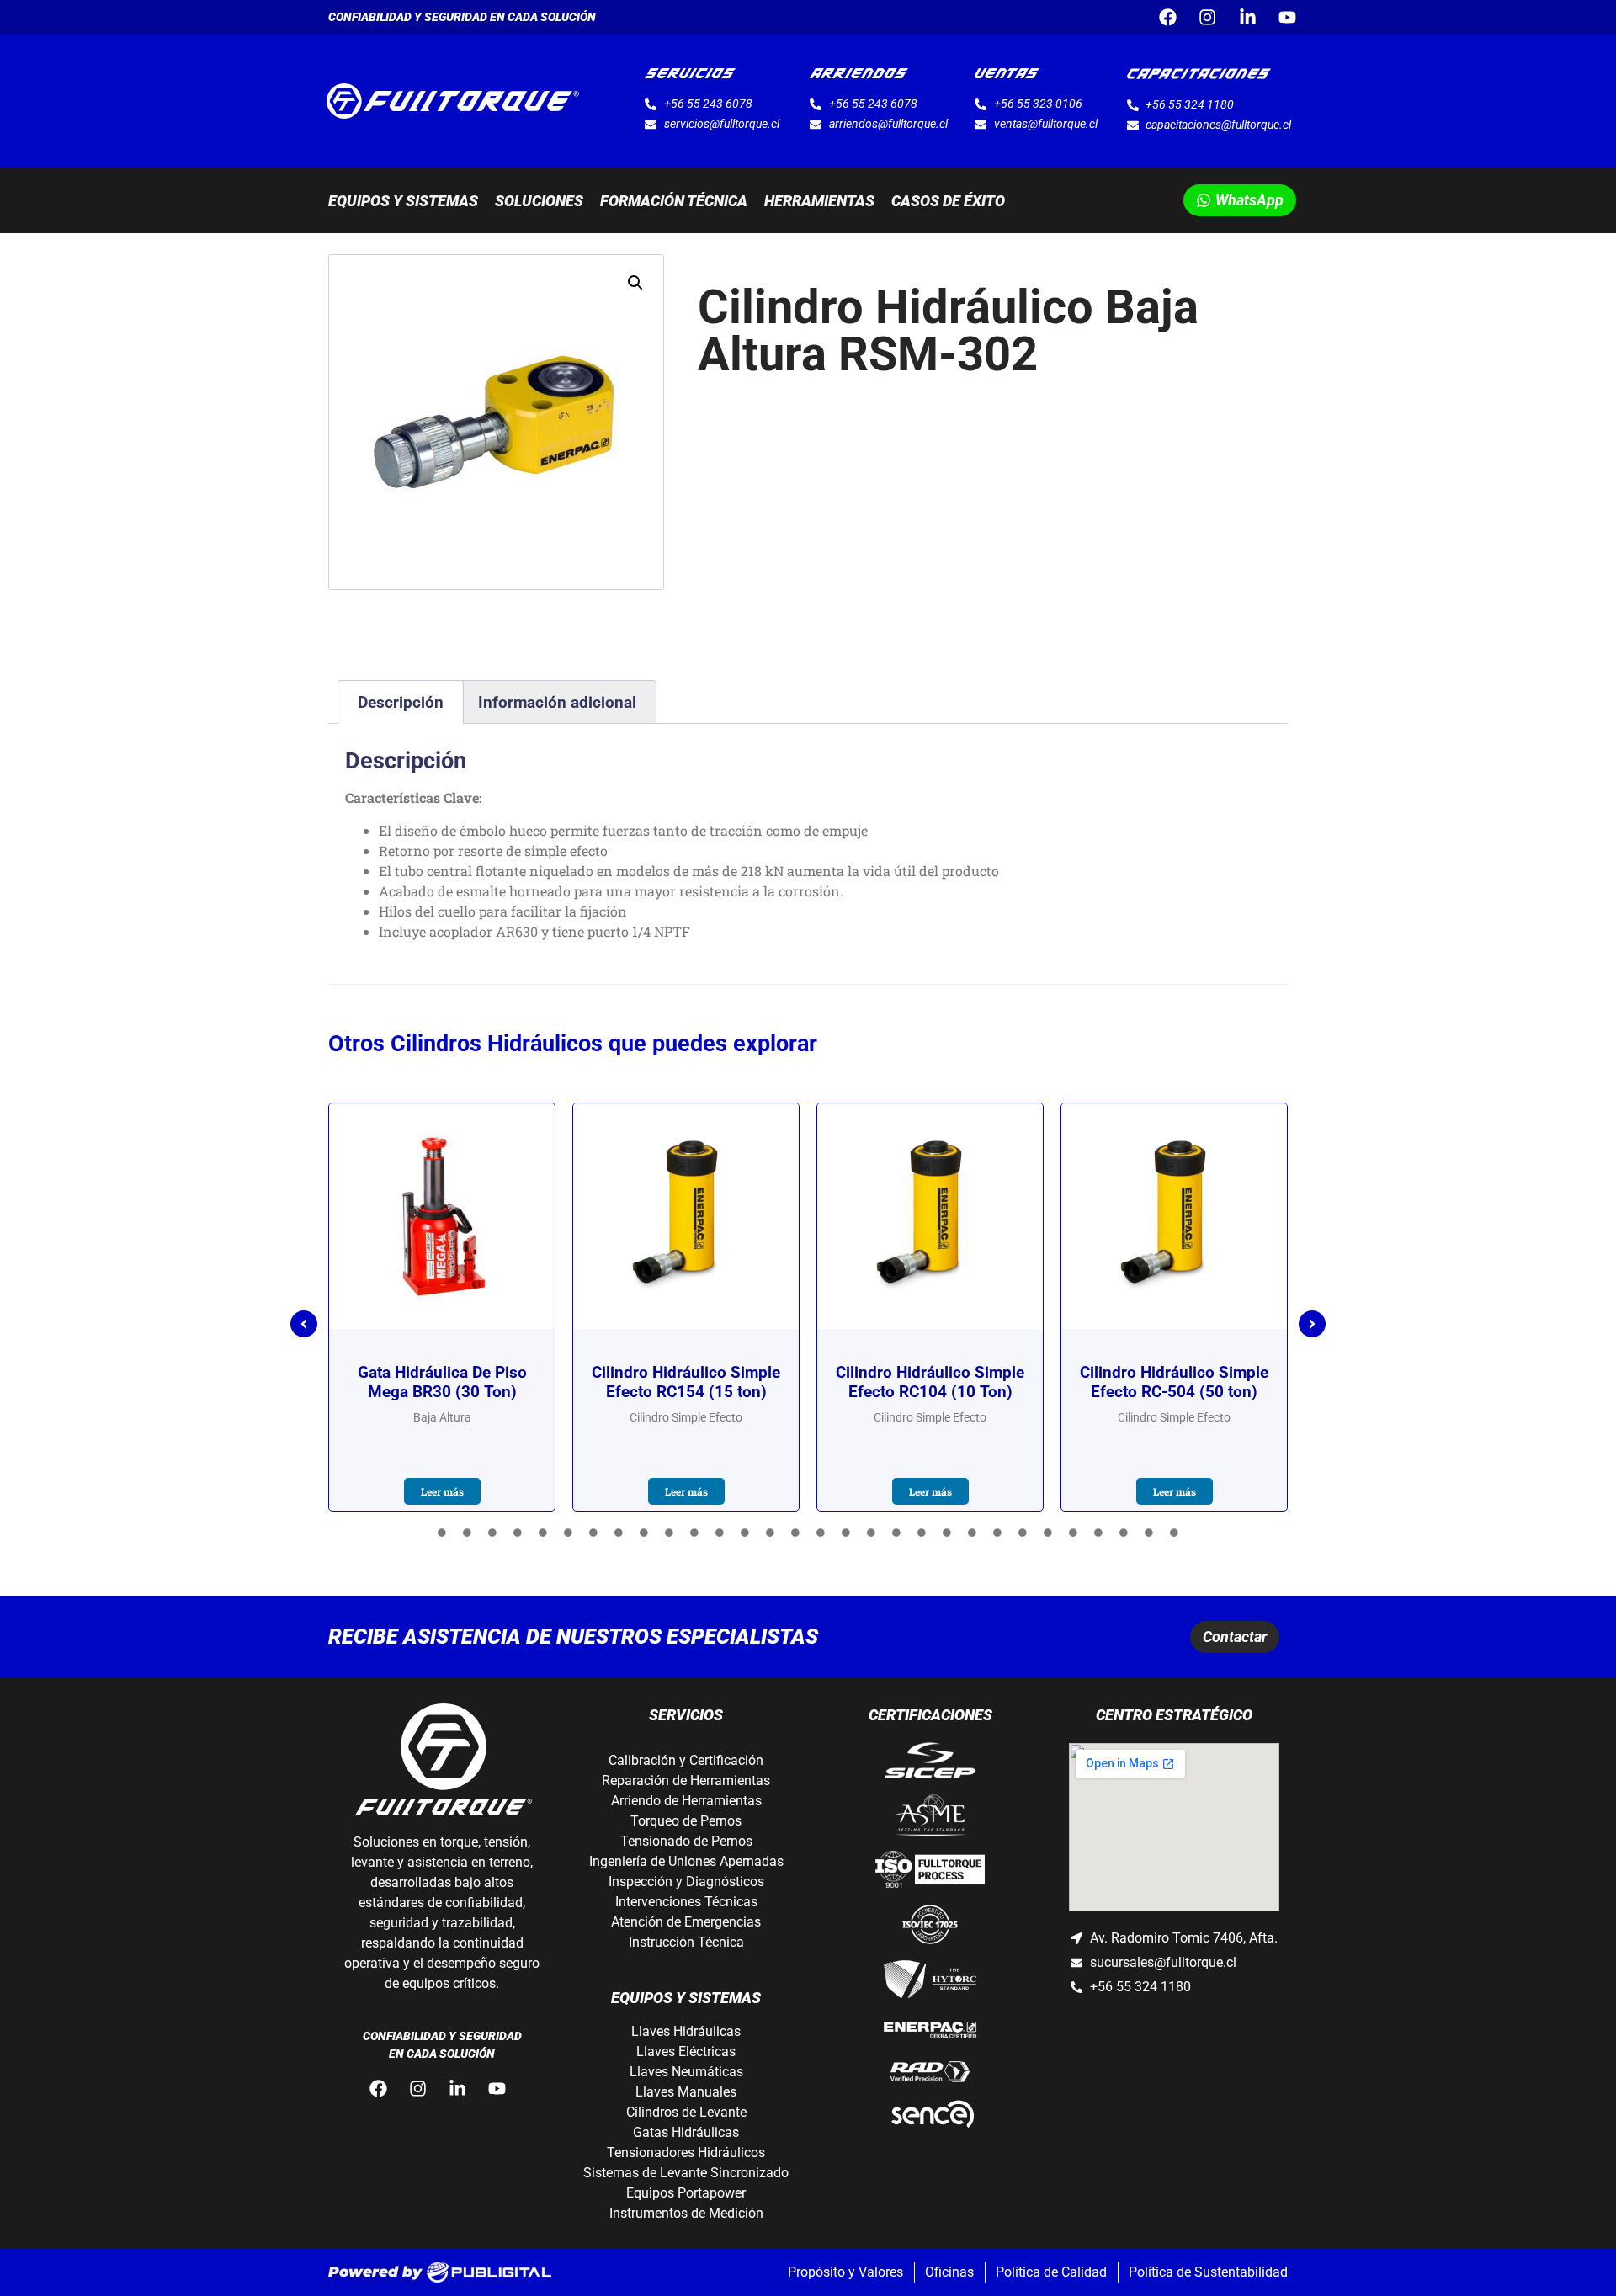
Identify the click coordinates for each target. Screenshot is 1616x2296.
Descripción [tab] (401, 702)
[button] (635, 283)
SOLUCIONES (539, 201)
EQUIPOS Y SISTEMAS (403, 201)
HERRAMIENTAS (819, 201)
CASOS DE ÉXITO (948, 201)
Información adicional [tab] (557, 702)
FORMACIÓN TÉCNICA (674, 201)
